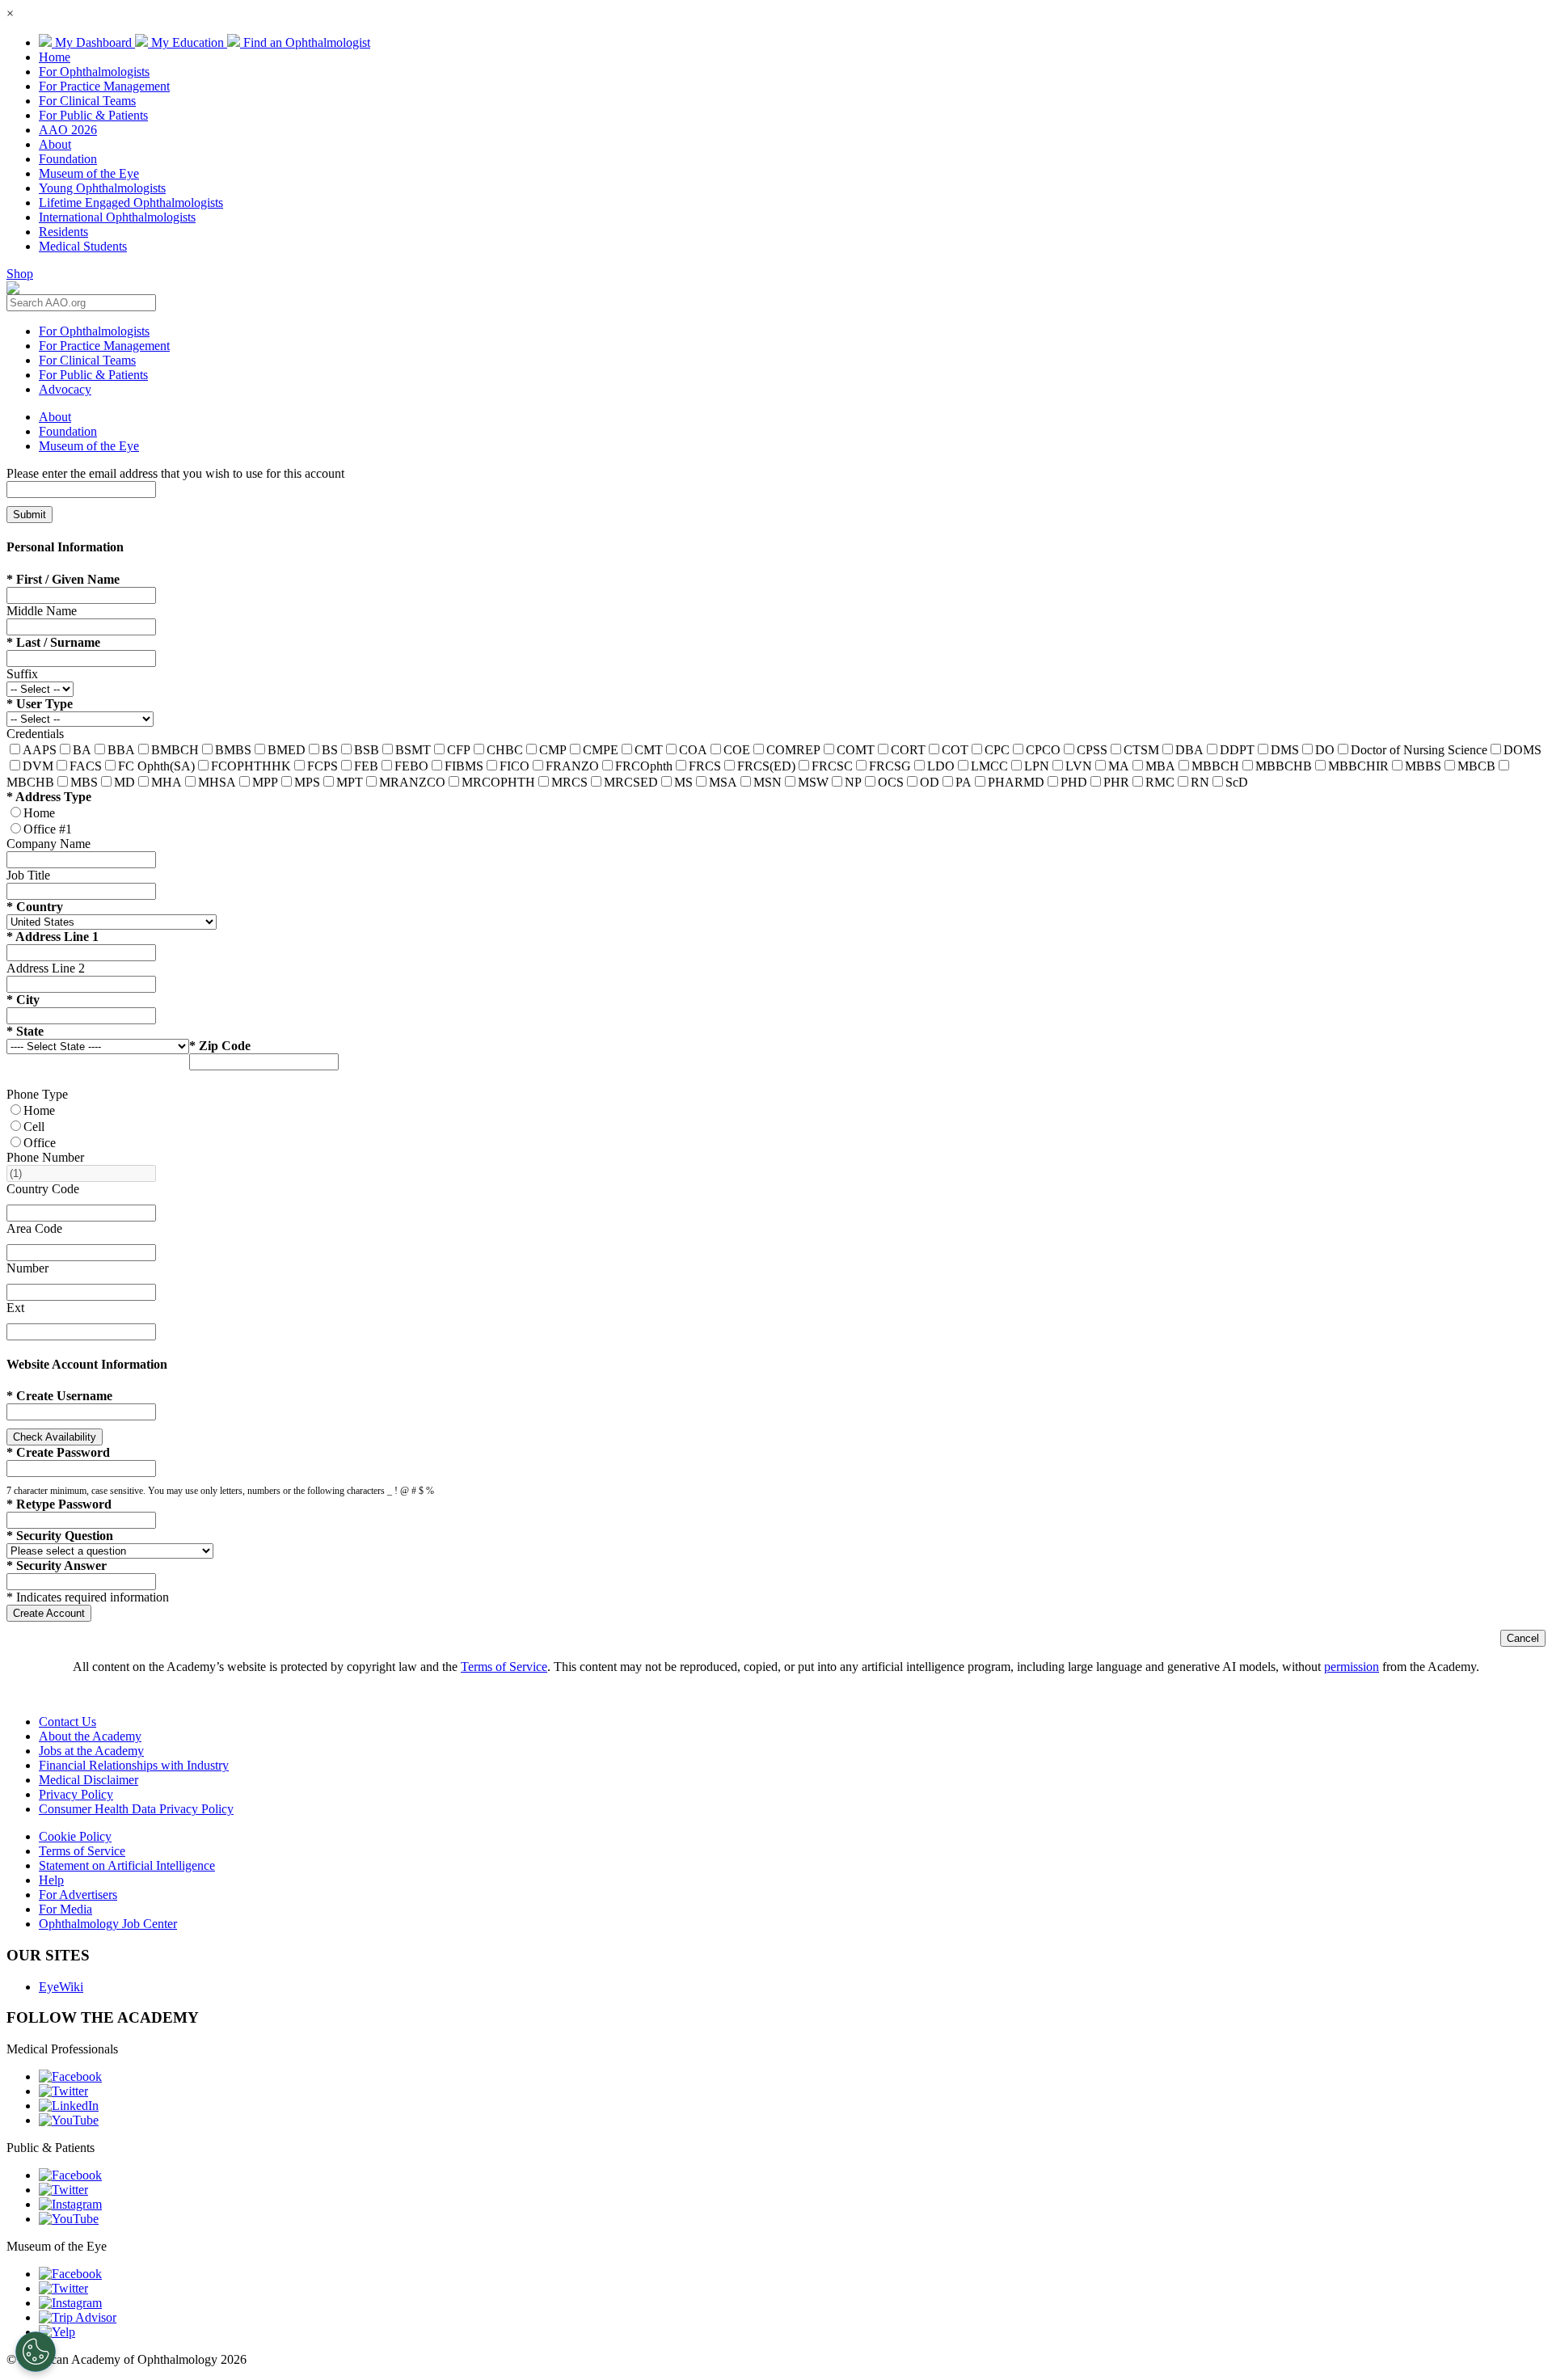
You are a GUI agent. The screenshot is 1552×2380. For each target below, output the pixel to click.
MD (124, 782)
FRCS (705, 766)
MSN (768, 782)
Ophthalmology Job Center (108, 1924)
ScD (1237, 782)
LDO (941, 766)
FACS (86, 766)
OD (930, 782)
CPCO (1043, 750)
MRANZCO (412, 782)
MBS (84, 782)
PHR (1116, 782)
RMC (1160, 782)
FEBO (411, 766)
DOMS (1522, 750)
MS (683, 782)
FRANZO (572, 766)
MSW (813, 782)
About (55, 144)
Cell (34, 1127)
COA (693, 750)
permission (1352, 1667)
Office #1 (48, 829)
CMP (553, 750)
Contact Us (67, 1722)
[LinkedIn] (69, 2106)
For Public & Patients (93, 115)
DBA (1189, 750)
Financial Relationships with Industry (134, 1765)
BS (330, 750)
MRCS (569, 782)
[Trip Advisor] (78, 2317)
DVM (38, 766)
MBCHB (30, 782)
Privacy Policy (76, 1794)
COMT (856, 750)
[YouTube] (69, 2120)
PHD (1074, 782)
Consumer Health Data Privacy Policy (136, 1809)
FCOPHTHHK (251, 766)
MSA (723, 782)
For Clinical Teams (87, 101)
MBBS (1423, 766)
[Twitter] (63, 2091)
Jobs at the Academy (91, 1751)
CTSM (1141, 750)
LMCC (989, 766)
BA (82, 750)
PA (964, 782)
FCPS (323, 766)
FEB (366, 766)
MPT (350, 782)
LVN (1079, 766)
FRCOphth (644, 766)
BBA (121, 750)
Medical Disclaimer (89, 1780)
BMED (287, 750)
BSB (367, 750)
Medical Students (83, 246)
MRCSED (631, 782)
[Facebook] (70, 2076)
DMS (1285, 750)
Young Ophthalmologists (102, 188)
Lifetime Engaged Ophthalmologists (131, 203)
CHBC (505, 750)
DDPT (1237, 750)
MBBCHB (1284, 766)
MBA (1160, 766)
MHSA (217, 782)
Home (55, 57)
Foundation (68, 159)
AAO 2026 (68, 130)
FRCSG (890, 766)
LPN (1037, 766)
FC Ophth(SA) (156, 766)
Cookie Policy (75, 1836)
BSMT (413, 750)
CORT (908, 750)
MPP (265, 782)
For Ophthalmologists (94, 72)
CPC (997, 750)
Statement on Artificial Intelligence (127, 1865)
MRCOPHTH (498, 782)
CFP (459, 750)
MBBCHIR (1358, 766)
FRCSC (832, 766)
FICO (515, 766)
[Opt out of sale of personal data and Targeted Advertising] (36, 2352)
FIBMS (464, 766)
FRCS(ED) (766, 766)
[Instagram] (70, 2204)
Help (51, 1880)
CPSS (1092, 750)
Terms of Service (504, 1667)
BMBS (233, 750)
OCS (891, 782)
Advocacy (65, 389)
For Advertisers (78, 1895)
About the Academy (90, 1736)
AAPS (40, 750)
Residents (63, 232)
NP (853, 782)
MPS (307, 782)
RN (1200, 782)
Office (40, 1143)
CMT (649, 750)
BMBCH (175, 750)
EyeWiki (61, 1987)
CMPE (601, 750)
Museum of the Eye (89, 173)
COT (955, 750)
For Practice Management (104, 86)
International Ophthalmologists (117, 217)
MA (1119, 766)
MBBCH (1215, 766)
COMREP (793, 750)
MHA (167, 782)
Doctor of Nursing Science (1419, 750)
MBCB (1476, 766)
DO (1325, 750)
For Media (65, 1909)
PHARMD (1016, 782)
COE (737, 750)
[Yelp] (57, 2332)
